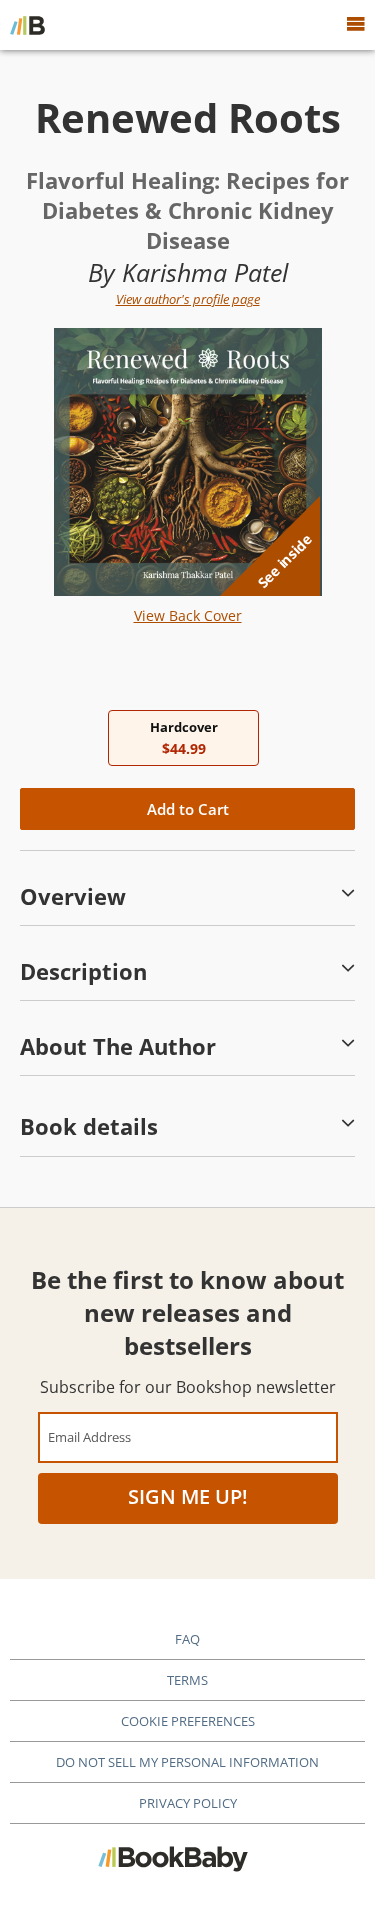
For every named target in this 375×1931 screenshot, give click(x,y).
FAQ (187, 1639)
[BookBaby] (27, 25)
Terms (187, 1680)
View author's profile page (188, 299)
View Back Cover (188, 615)
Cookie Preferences (188, 1721)
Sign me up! (188, 1496)
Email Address (89, 1436)
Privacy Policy (188, 1803)
